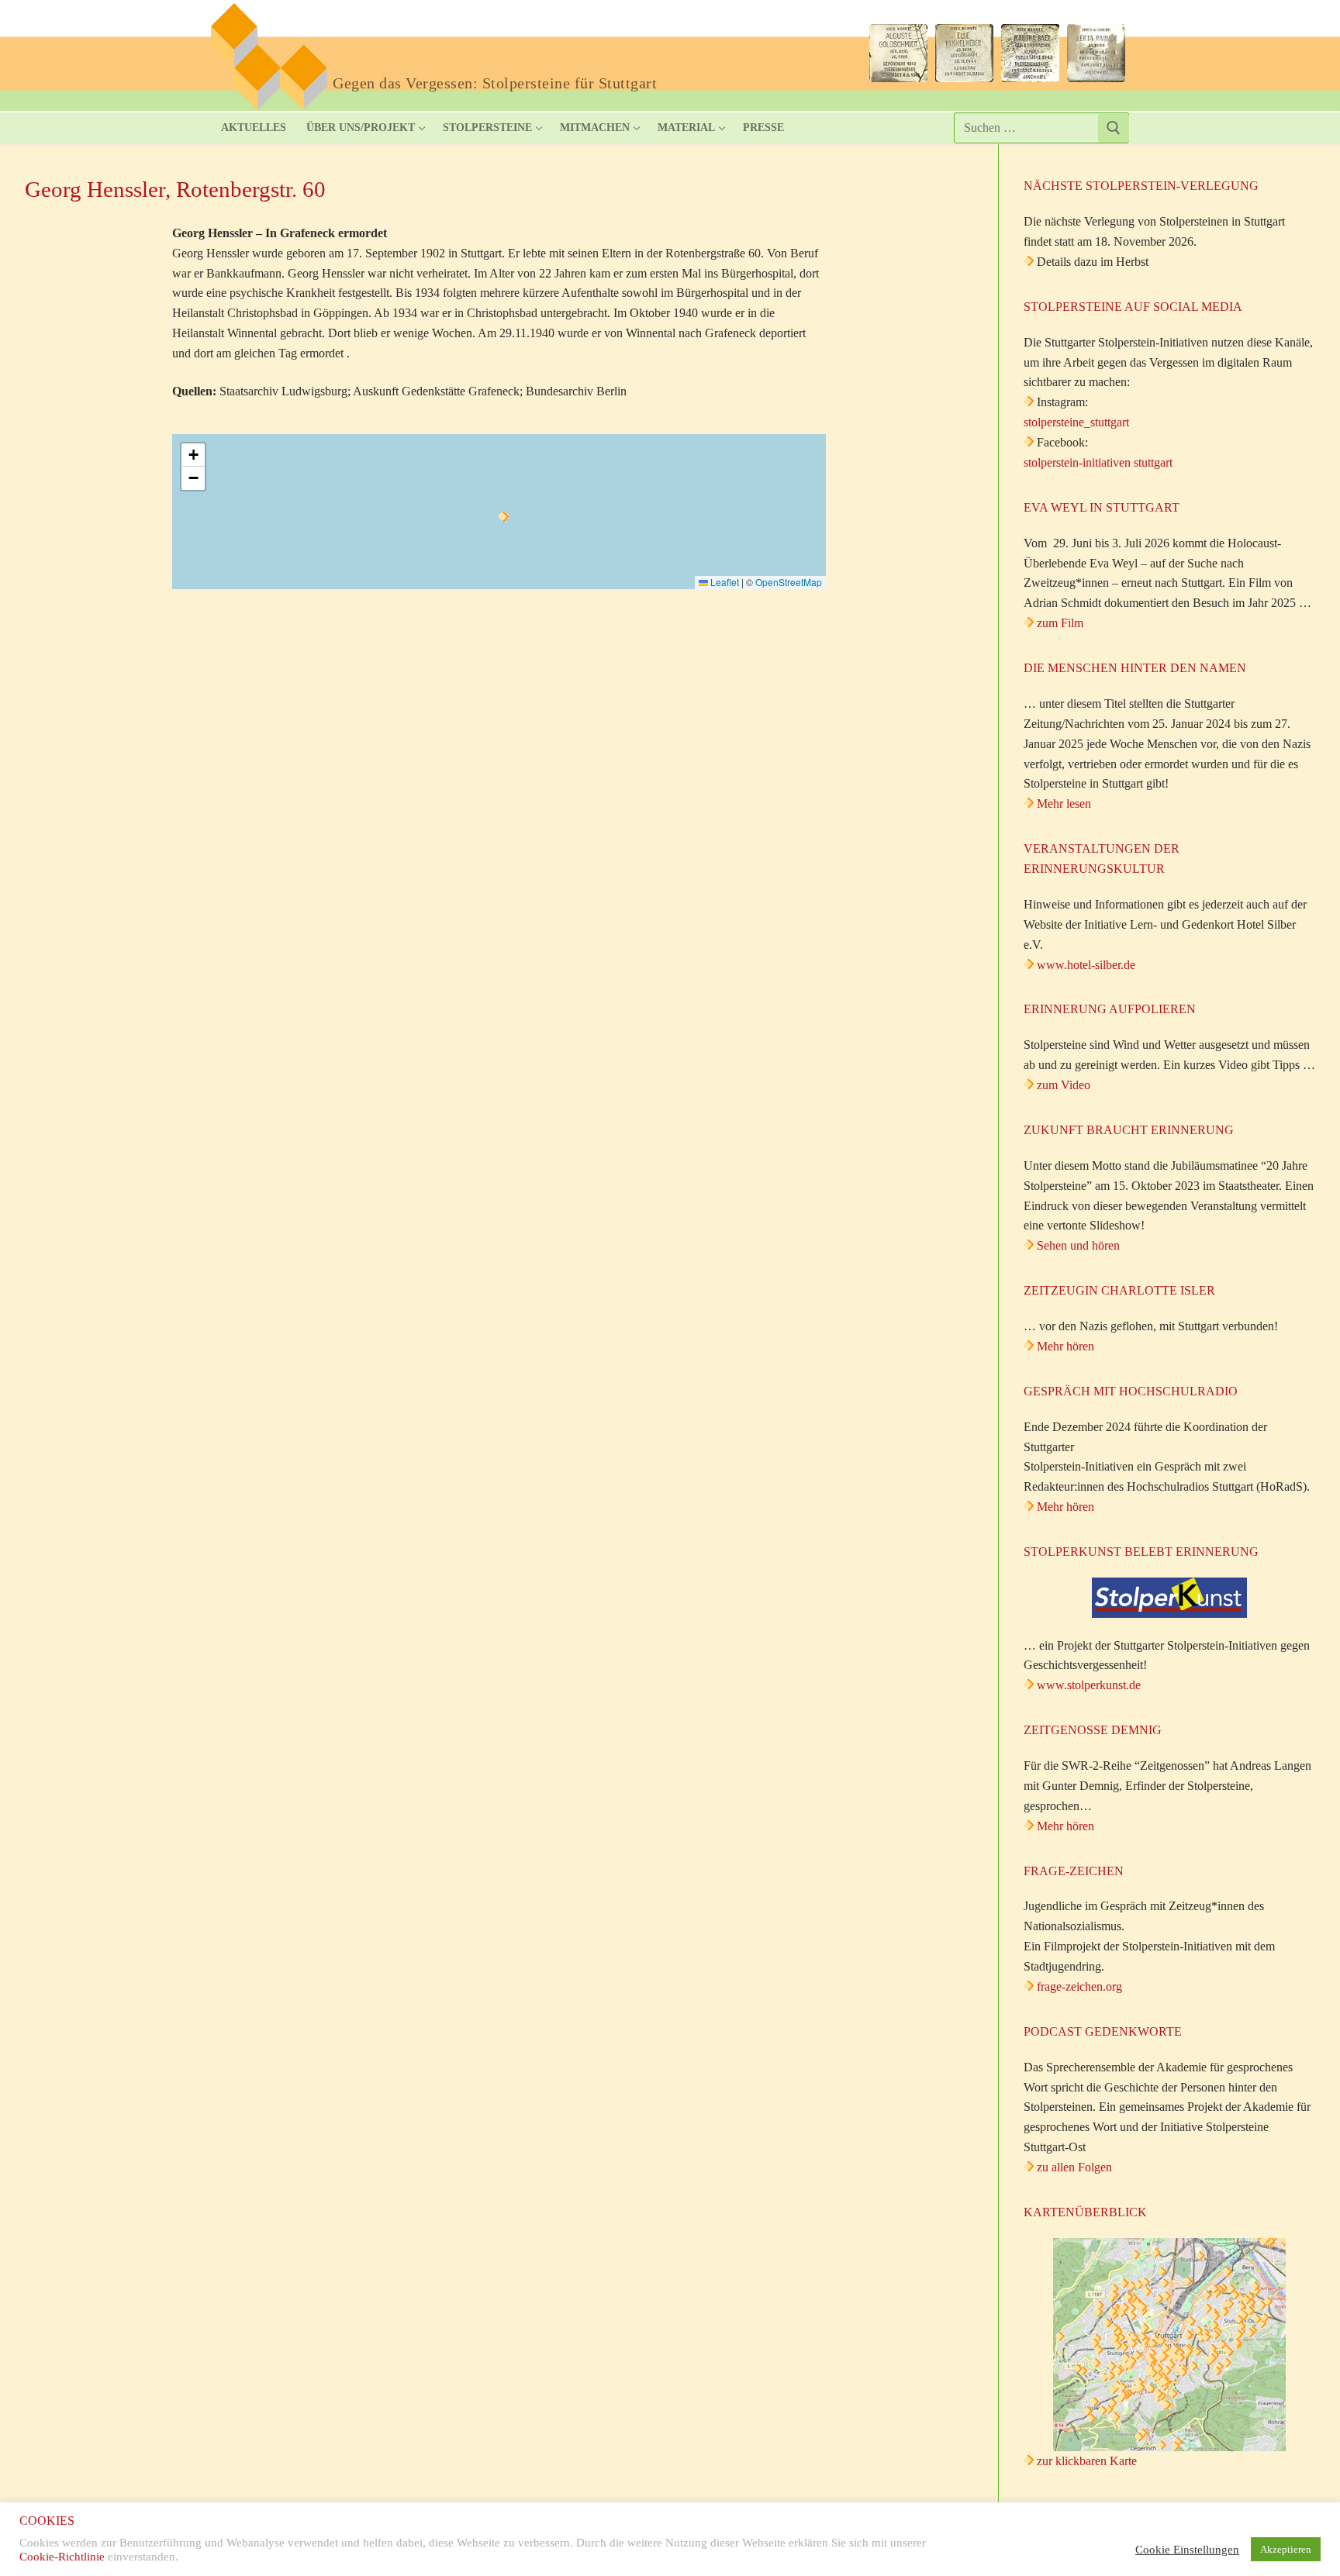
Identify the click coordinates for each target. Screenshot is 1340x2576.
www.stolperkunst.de (1089, 1685)
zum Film (1060, 623)
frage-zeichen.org (1079, 1986)
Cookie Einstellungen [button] (1187, 2550)
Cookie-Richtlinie (62, 2557)
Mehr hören (1065, 1346)
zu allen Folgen (1074, 2167)
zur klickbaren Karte (1085, 2461)
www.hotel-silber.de (1086, 965)
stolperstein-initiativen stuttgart (1098, 462)
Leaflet (724, 582)
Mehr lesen (1064, 803)
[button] (504, 517)
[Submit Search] (1114, 128)
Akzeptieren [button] (1286, 2549)
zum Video (1064, 1085)
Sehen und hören (1078, 1245)
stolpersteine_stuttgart (1076, 422)
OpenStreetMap (789, 582)
